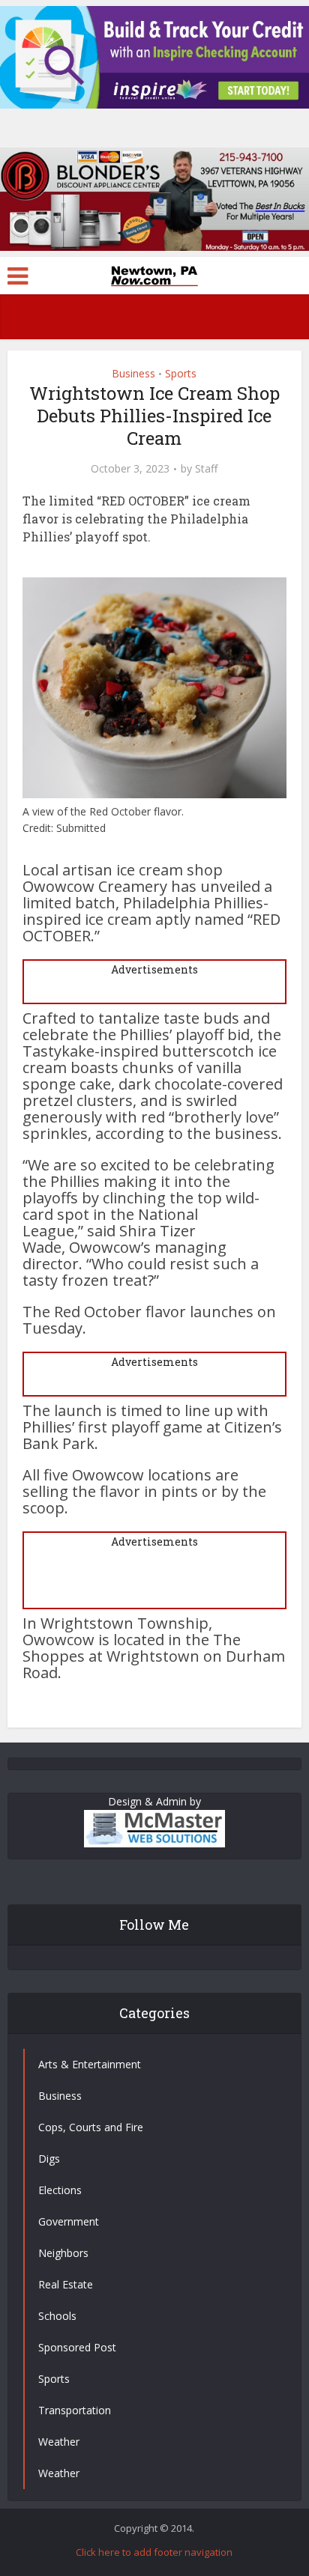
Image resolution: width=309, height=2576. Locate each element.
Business (133, 373)
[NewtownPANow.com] (154, 274)
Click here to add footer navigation (154, 2552)
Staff (206, 469)
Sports (181, 373)
